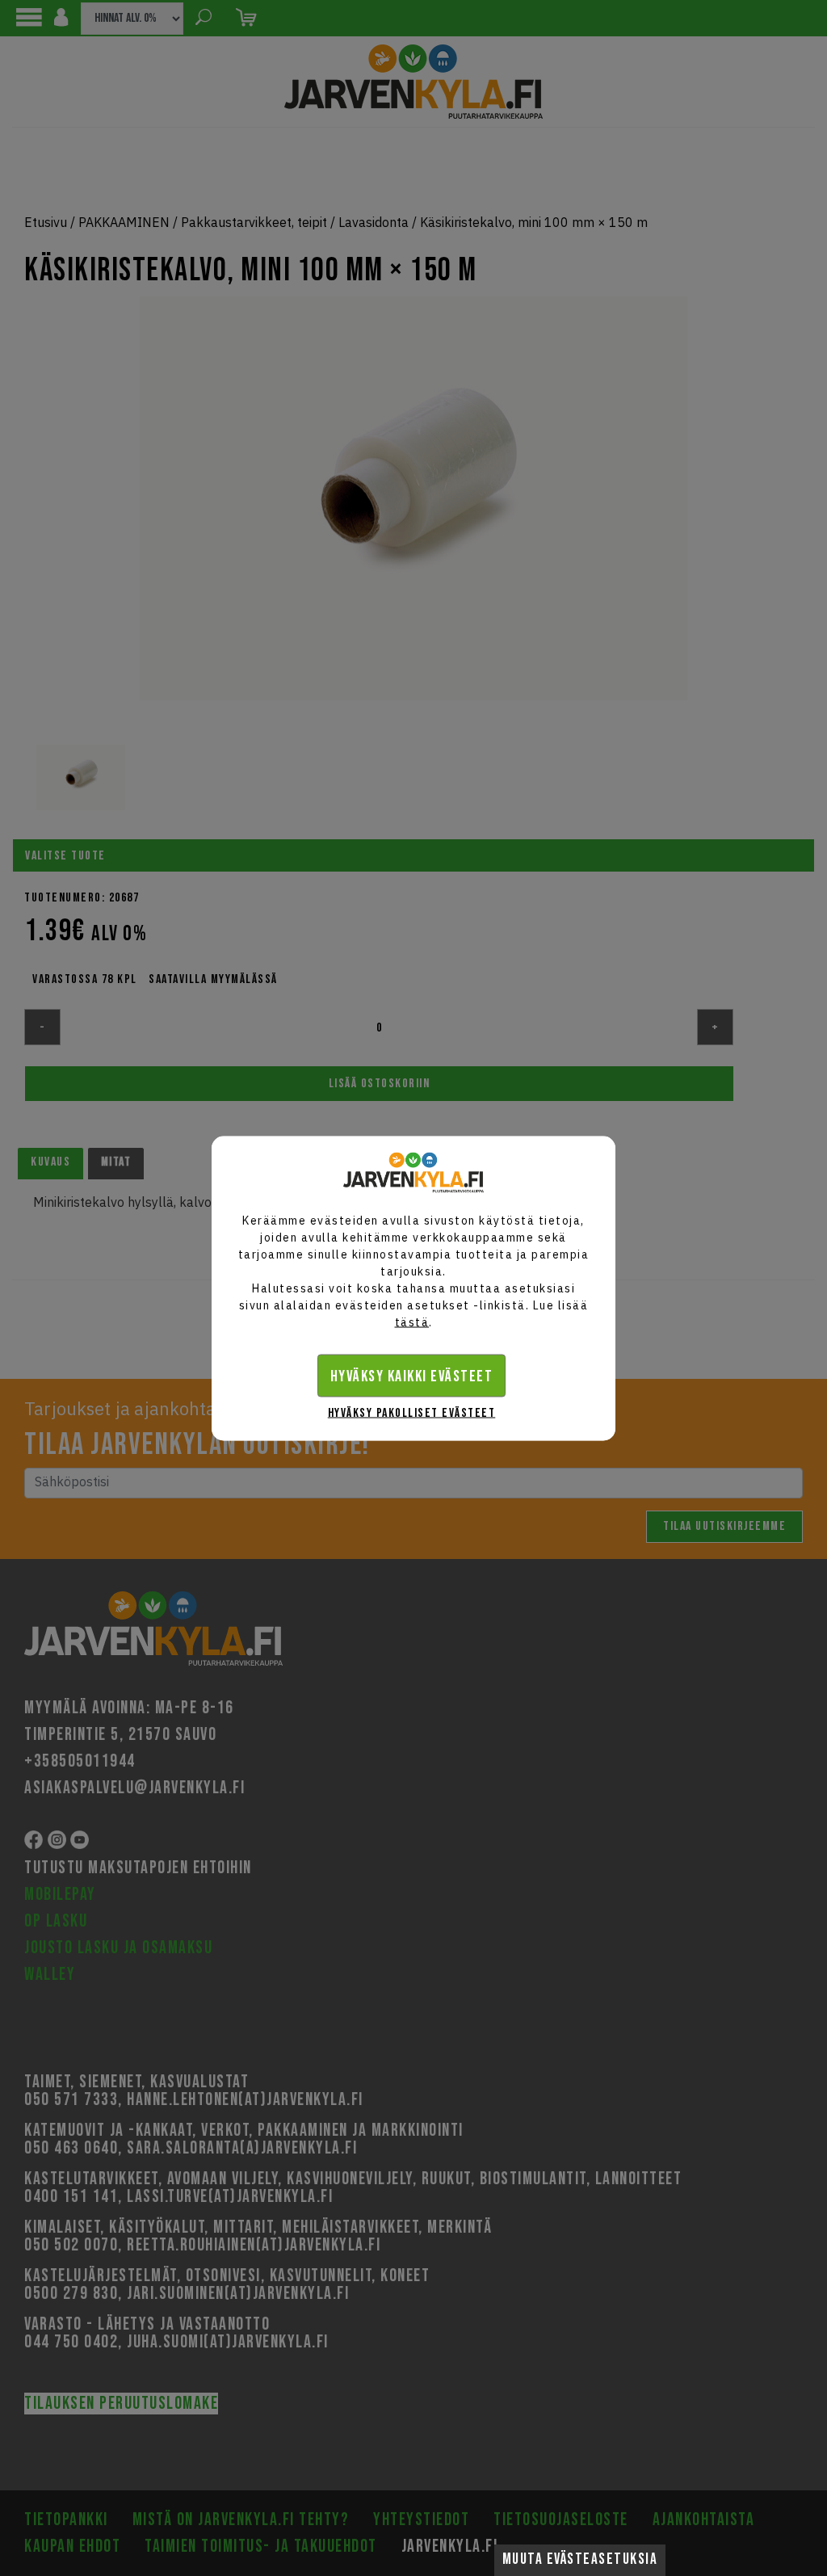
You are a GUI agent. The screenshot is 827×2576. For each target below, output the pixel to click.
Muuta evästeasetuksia (580, 2559)
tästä (412, 1322)
